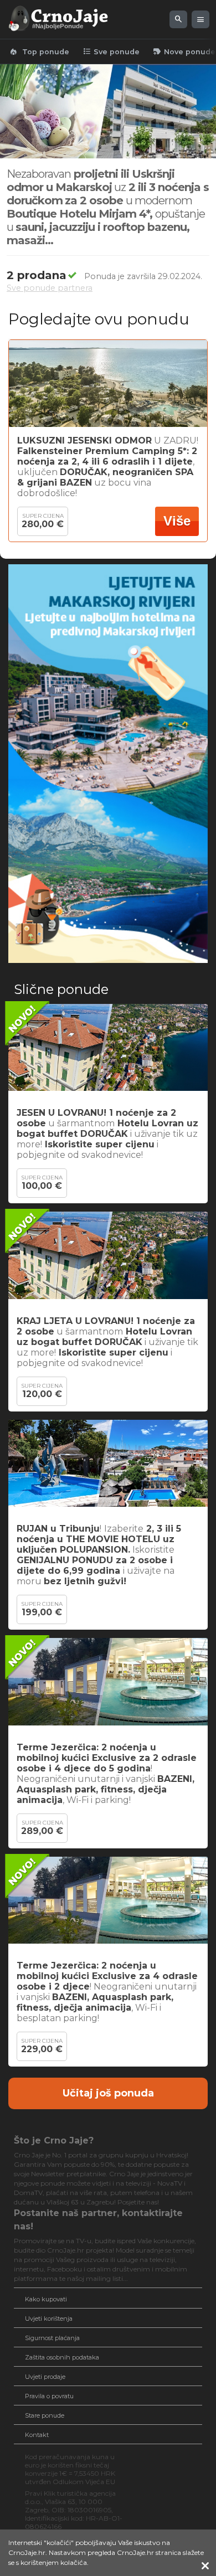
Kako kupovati (46, 2299)
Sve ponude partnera (50, 288)
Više (177, 521)
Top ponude (39, 51)
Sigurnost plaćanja (52, 2338)
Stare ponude (45, 2415)
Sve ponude (111, 51)
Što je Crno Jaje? (54, 2140)
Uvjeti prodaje (45, 2377)
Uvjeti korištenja (49, 2319)
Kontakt (37, 2435)
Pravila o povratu (49, 2396)
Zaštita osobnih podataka (62, 2357)
